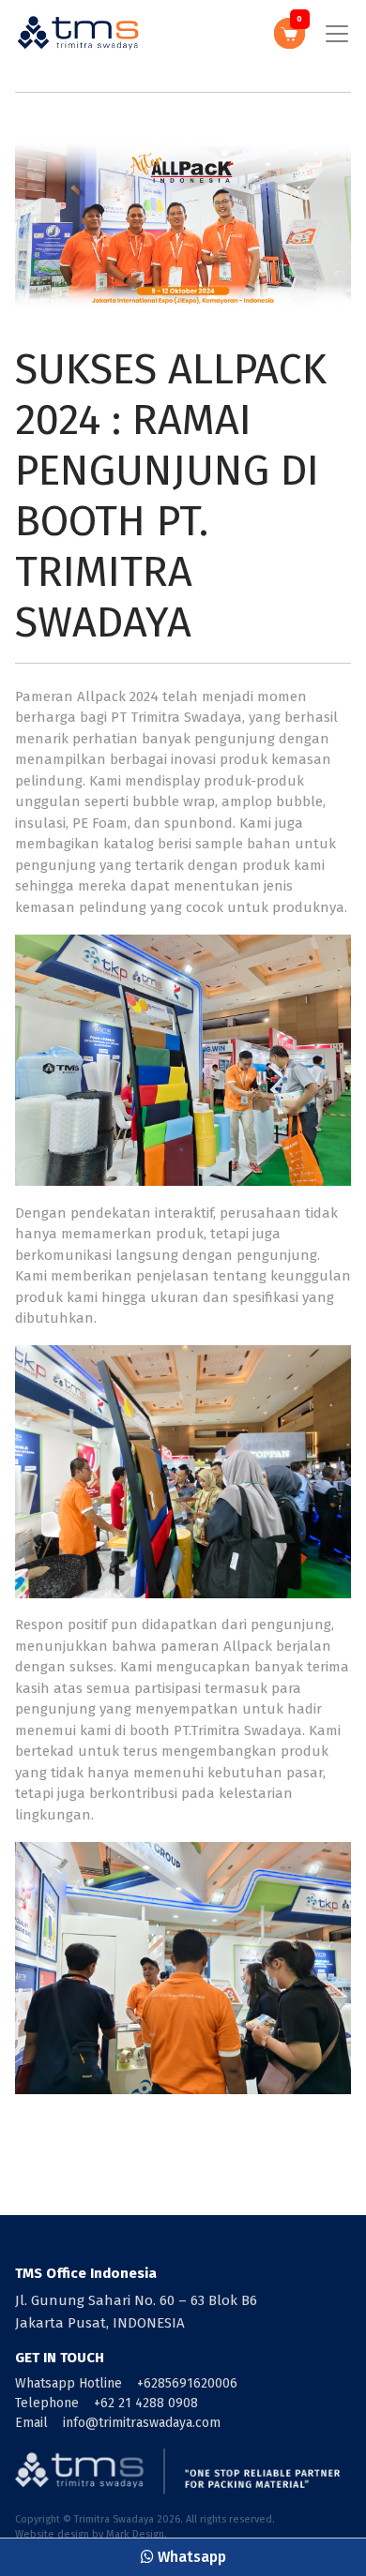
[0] (290, 32)
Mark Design (135, 2534)
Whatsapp (190, 2557)
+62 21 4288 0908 (146, 2403)
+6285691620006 (187, 2383)
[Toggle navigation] (337, 34)
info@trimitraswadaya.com (142, 2423)
